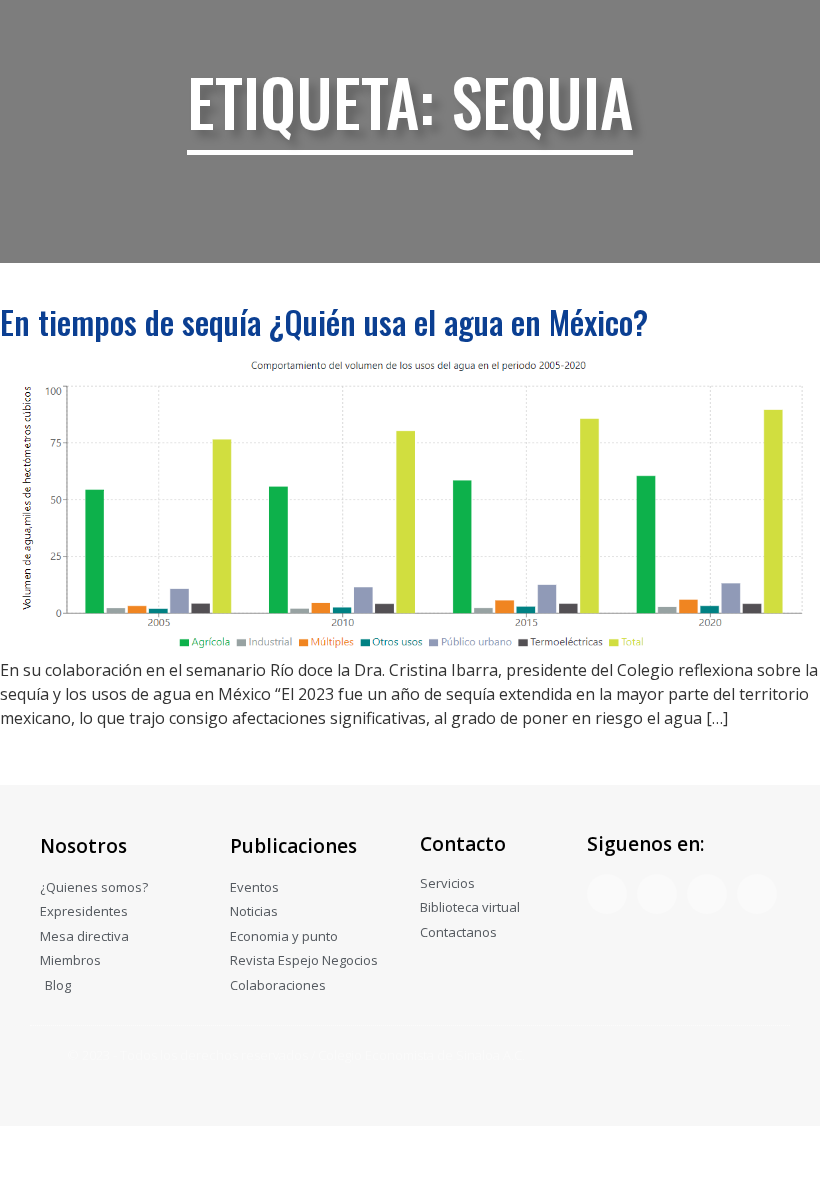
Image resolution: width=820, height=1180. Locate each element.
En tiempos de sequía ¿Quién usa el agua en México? (324, 321)
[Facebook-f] (607, 894)
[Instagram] (707, 894)
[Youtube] (757, 894)
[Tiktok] (657, 894)
